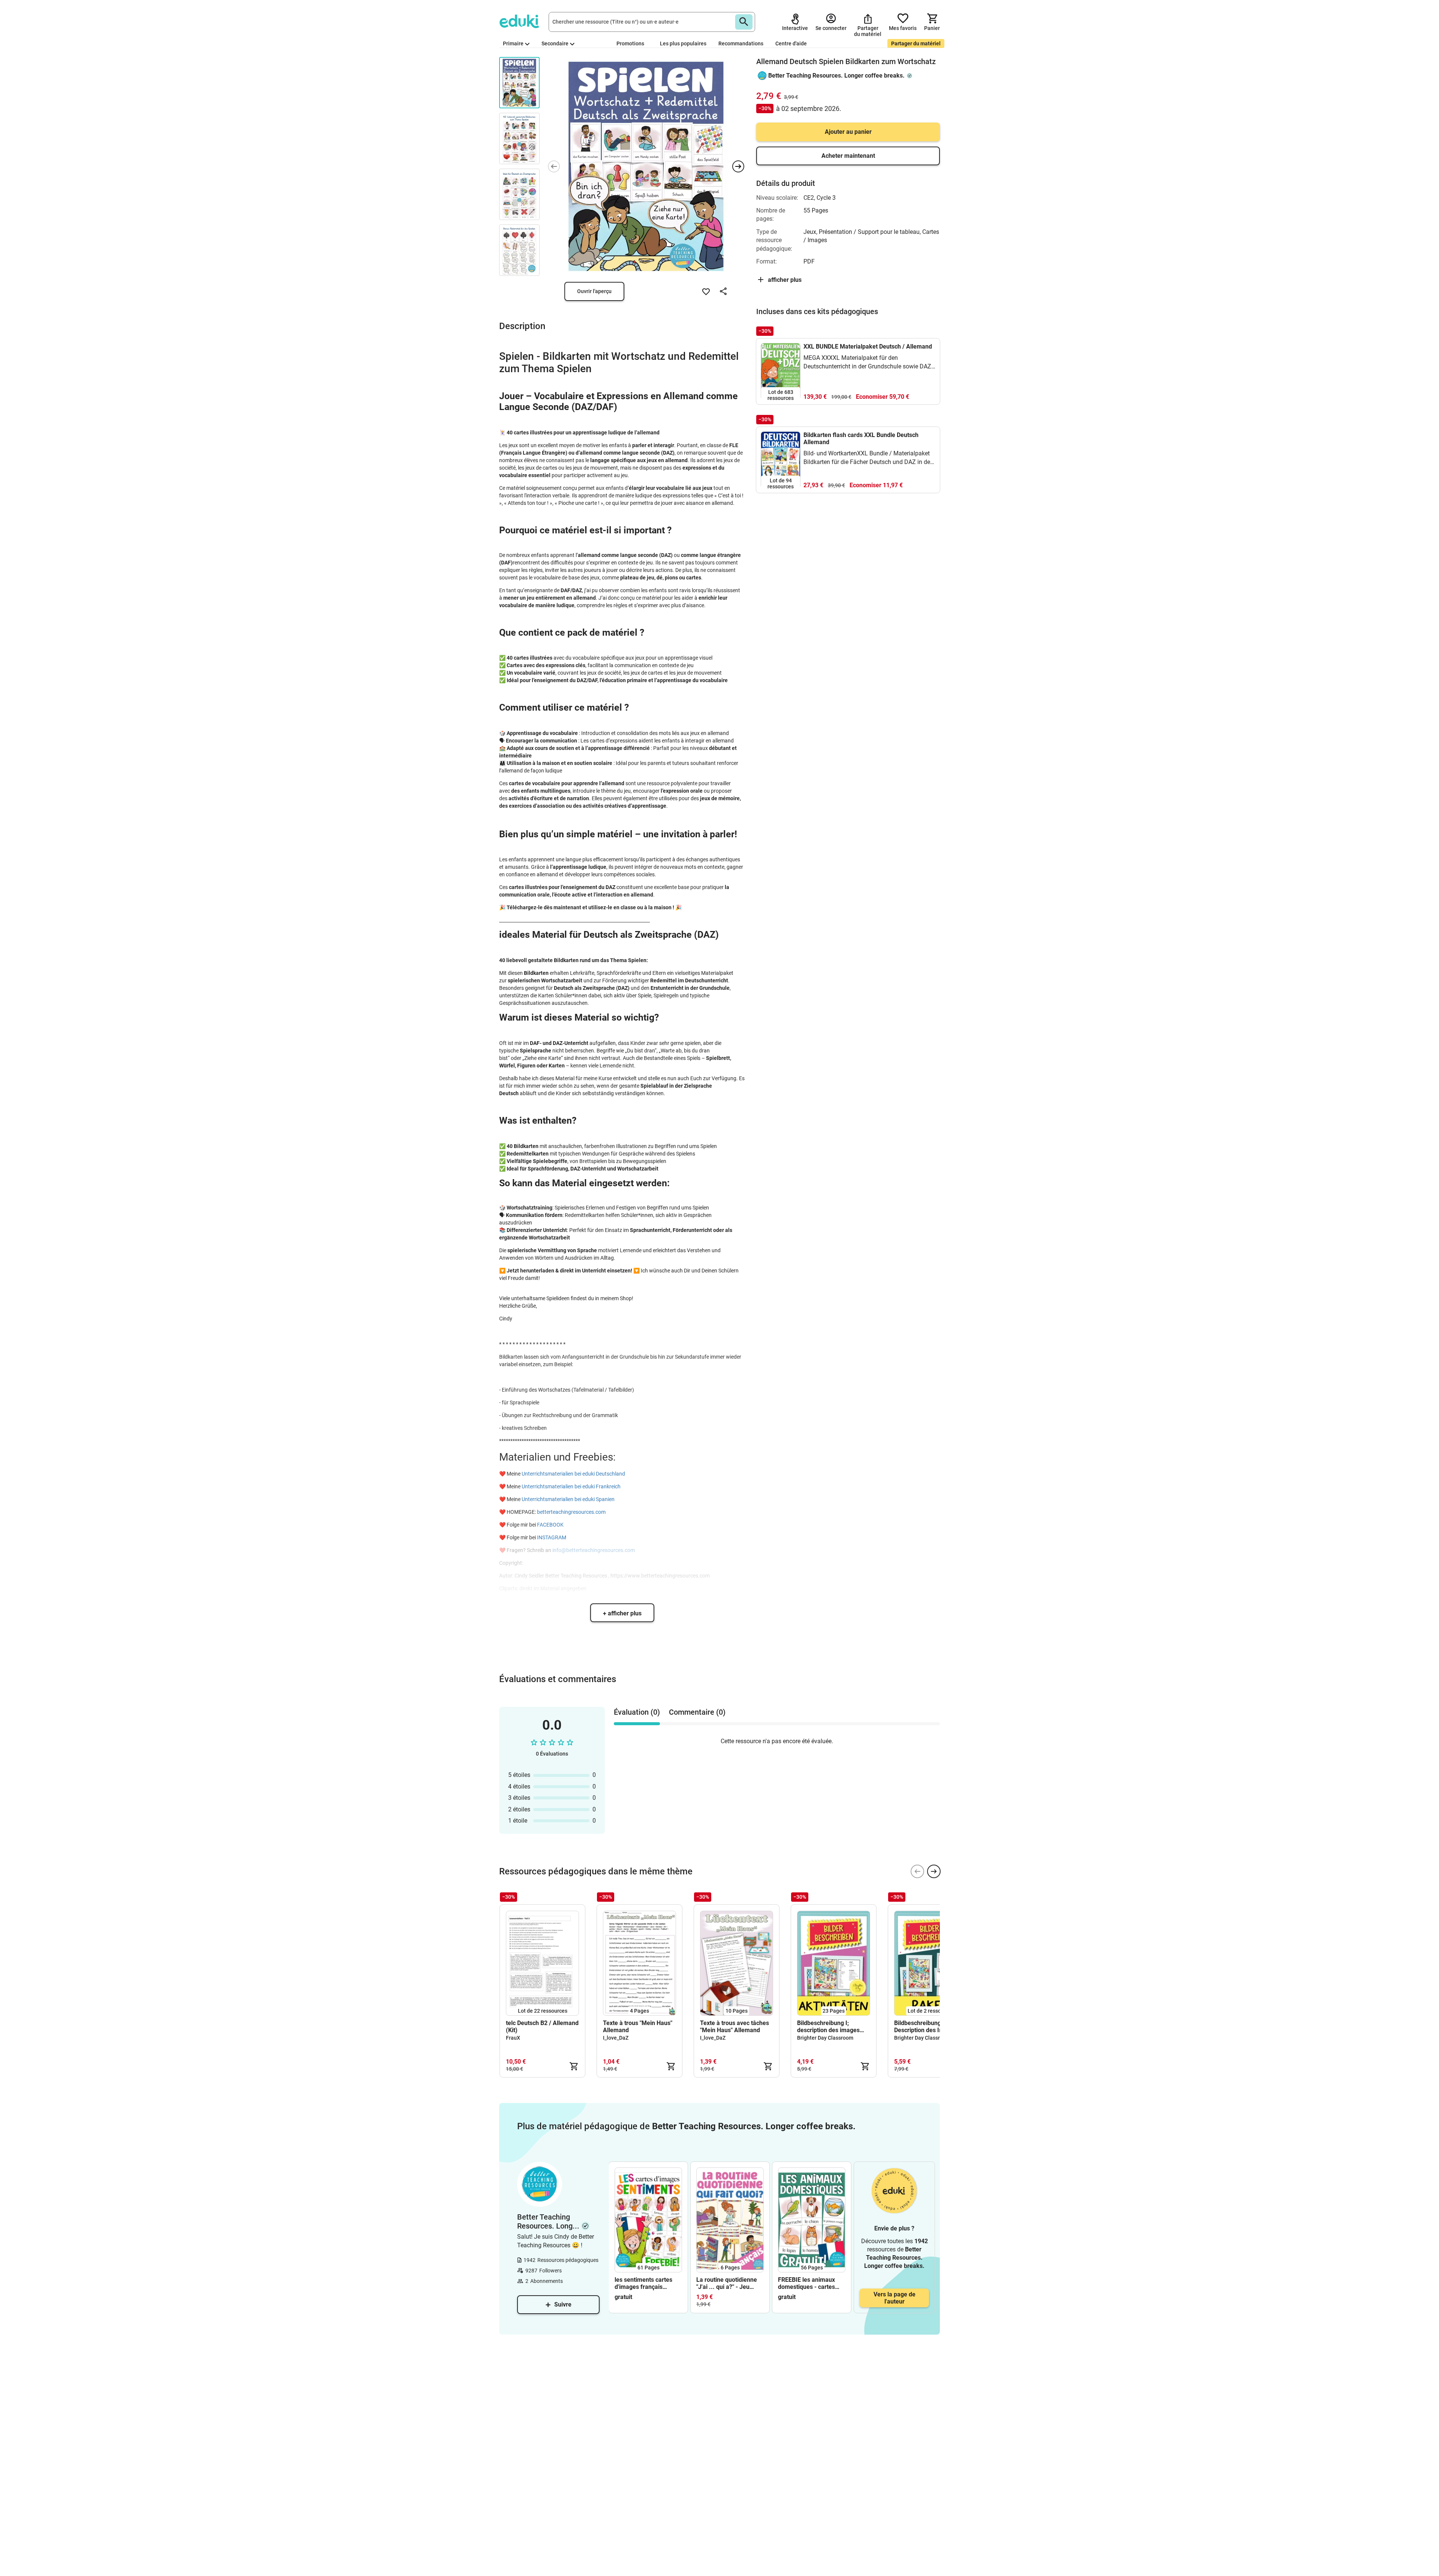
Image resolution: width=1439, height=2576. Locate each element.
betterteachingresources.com (571, 1512)
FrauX (513, 2038)
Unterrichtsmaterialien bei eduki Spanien (568, 1499)
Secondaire (555, 43)
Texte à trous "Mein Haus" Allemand (638, 2027)
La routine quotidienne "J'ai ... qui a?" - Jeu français (727, 2283)
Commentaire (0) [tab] (697, 1712)
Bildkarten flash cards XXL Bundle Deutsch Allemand (861, 439)
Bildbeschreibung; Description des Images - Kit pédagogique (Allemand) (928, 2027)
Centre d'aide (791, 43)
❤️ (502, 1474)
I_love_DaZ (616, 2038)
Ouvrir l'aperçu (594, 291)
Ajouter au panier (848, 132)
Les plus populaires (683, 43)
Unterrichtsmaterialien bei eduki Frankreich (571, 1486)
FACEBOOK (550, 1525)
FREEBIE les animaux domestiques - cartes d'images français (806, 2283)
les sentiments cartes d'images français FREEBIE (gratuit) (643, 2283)
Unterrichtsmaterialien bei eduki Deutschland (574, 1474)
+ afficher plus (622, 1613)
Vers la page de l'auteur (895, 2298)
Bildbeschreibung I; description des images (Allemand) (828, 2027)
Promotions (630, 43)
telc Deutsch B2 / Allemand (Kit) (542, 2027)
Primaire (513, 43)
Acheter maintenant (848, 156)
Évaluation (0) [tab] (637, 1712)
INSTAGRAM (551, 1537)
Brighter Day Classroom (825, 2038)
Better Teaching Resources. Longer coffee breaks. (836, 76)
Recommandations (741, 43)
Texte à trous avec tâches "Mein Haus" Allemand (734, 2027)
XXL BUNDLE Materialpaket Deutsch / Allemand (868, 347)
